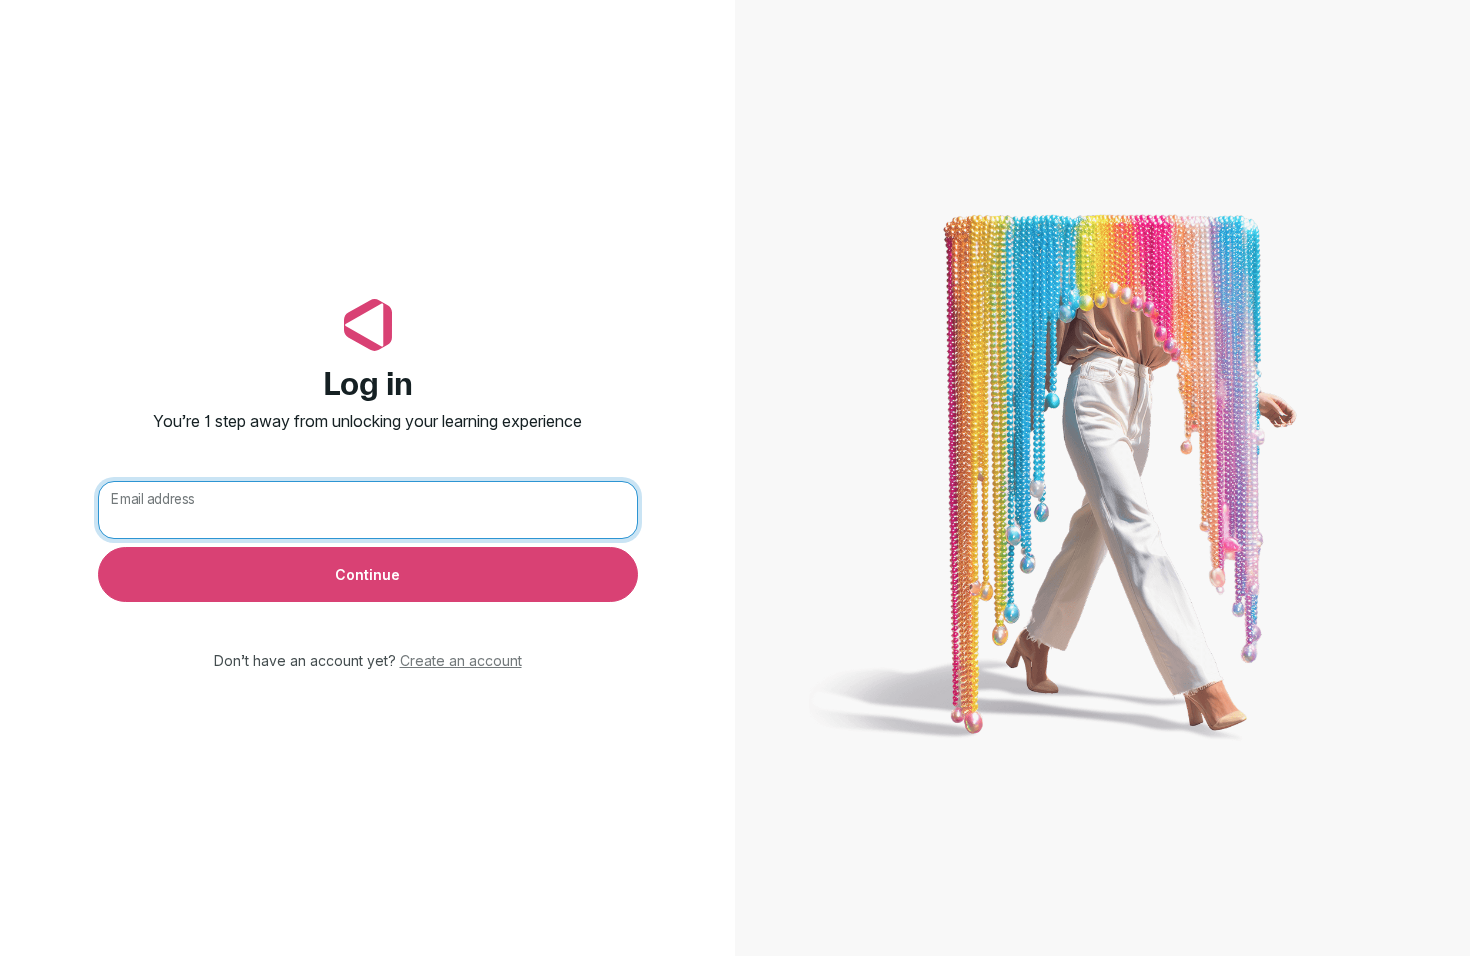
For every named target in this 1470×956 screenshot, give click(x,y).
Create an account (461, 660)
